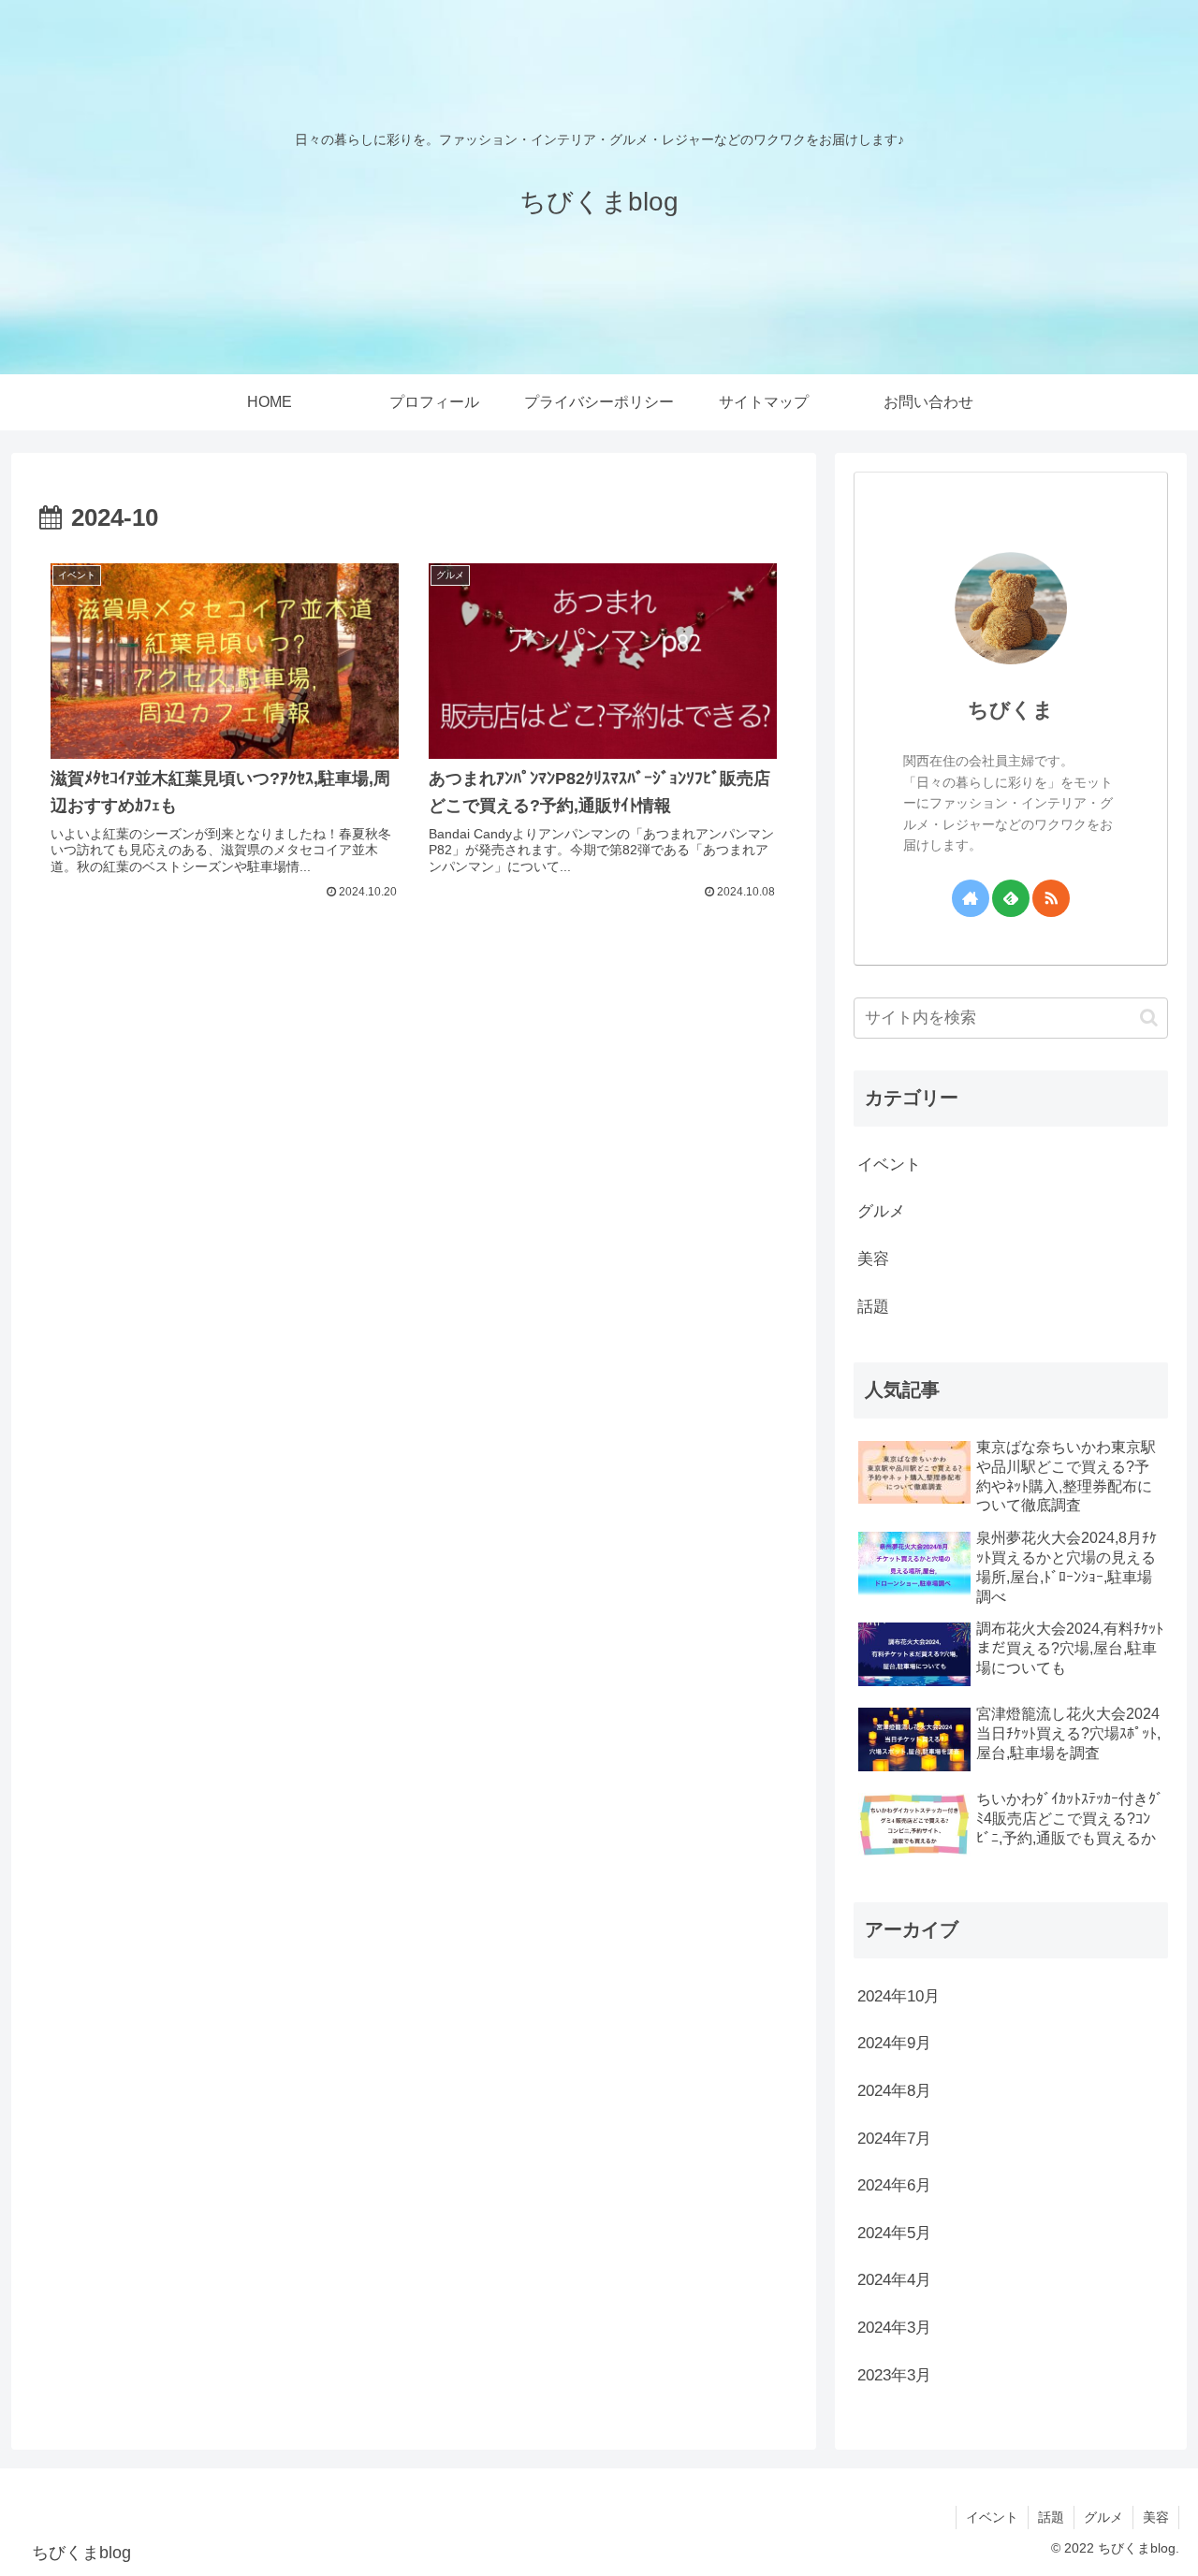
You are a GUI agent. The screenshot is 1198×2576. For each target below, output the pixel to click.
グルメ (1103, 2517)
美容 (1156, 2517)
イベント (992, 2517)
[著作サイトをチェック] (971, 898)
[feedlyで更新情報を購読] (1011, 898)
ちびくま (1011, 710)
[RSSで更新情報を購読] (1051, 898)
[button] (1149, 1018)
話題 (1051, 2517)
